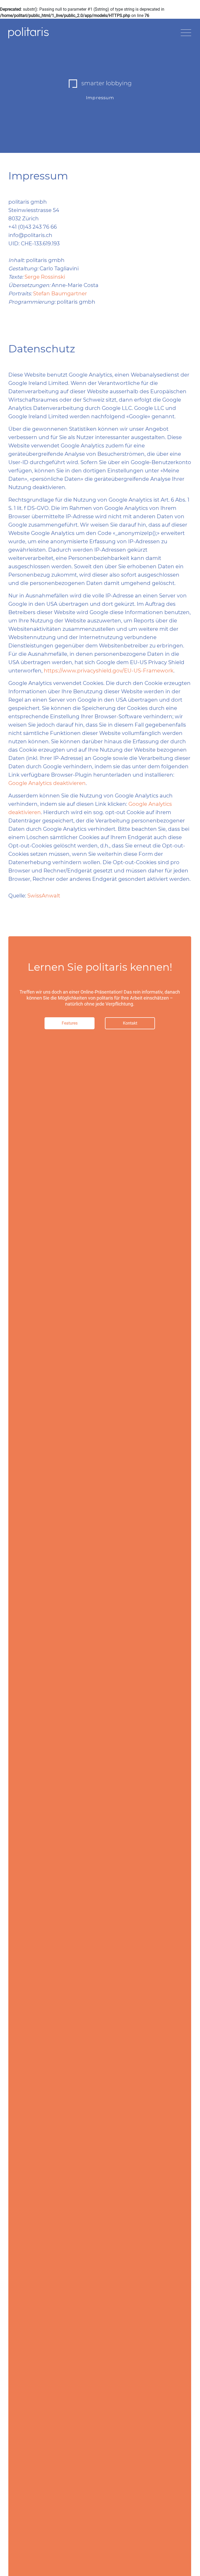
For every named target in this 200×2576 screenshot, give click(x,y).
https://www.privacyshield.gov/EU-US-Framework (109, 671)
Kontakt (130, 1023)
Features (70, 1023)
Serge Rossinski (45, 277)
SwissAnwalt (44, 896)
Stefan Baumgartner (60, 294)
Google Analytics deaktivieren (47, 783)
